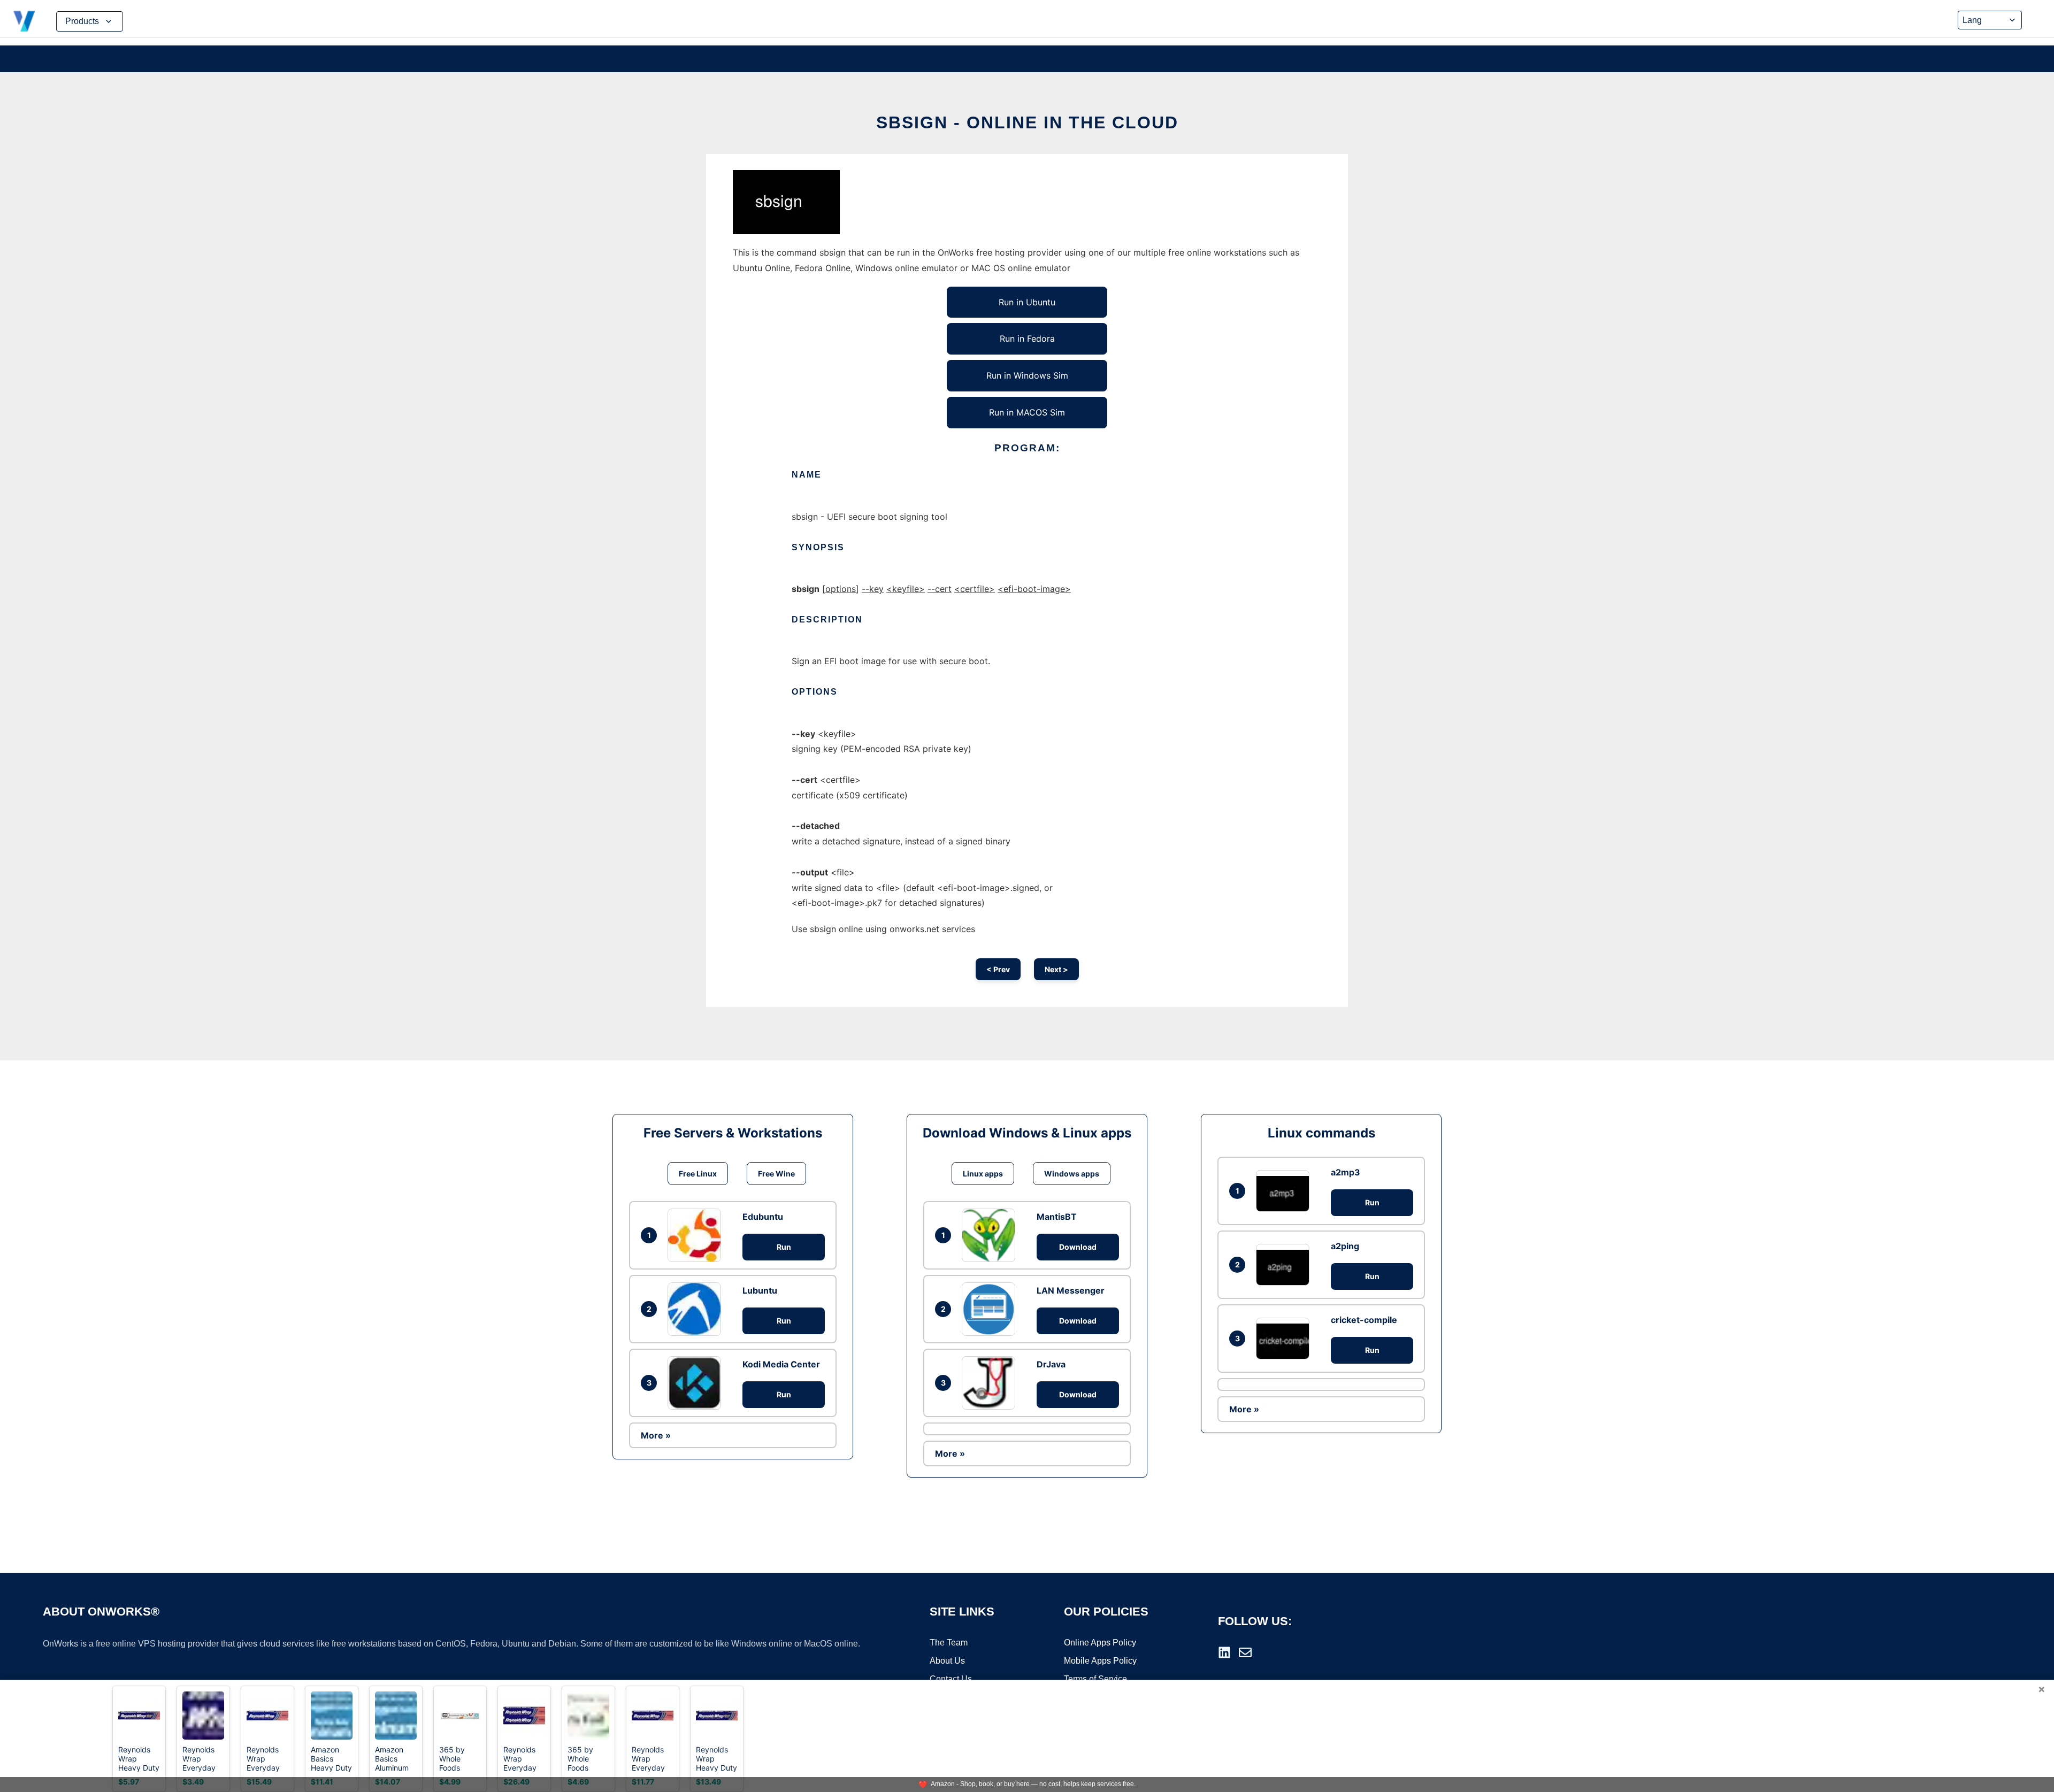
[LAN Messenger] (991, 1309)
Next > (1056, 969)
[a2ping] (1285, 1264)
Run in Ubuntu (1027, 302)
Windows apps (1072, 1174)
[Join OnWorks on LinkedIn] (1224, 1652)
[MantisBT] (991, 1235)
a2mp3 (1346, 1172)
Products (82, 21)
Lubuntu (760, 1290)
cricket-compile (1364, 1320)
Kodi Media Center (781, 1364)
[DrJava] (991, 1383)
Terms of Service (1095, 1679)
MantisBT (1057, 1217)
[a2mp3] (1285, 1191)
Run (784, 1247)
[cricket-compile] (1285, 1338)
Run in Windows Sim (1027, 375)
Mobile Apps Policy (1100, 1661)
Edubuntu (763, 1217)
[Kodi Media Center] (697, 1383)
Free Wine (776, 1174)
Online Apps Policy (1100, 1643)
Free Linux (698, 1174)
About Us (947, 1661)
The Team (949, 1643)
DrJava (1051, 1364)
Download (1078, 1247)
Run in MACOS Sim (1027, 412)
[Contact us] (1245, 1652)
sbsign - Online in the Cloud (1027, 122)
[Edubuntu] (697, 1235)
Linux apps (983, 1174)
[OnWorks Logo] (24, 21)
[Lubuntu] (697, 1309)
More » (656, 1435)
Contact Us (951, 1679)
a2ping (1345, 1246)
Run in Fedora (1027, 339)
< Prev (998, 969)
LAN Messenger (1071, 1290)
